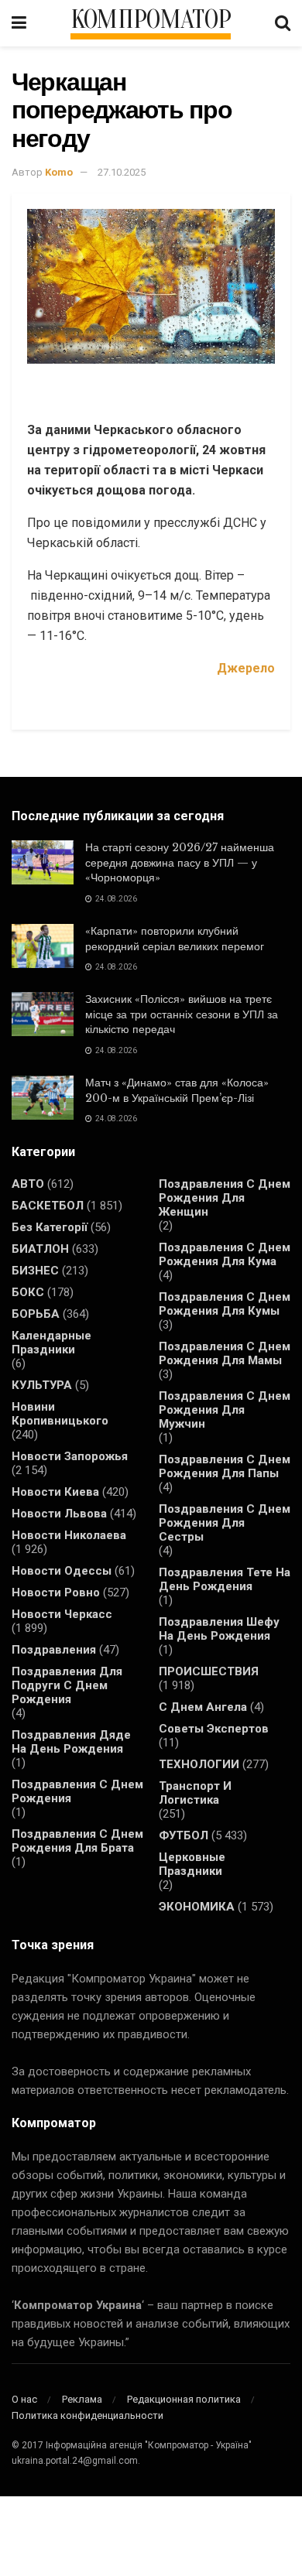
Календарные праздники (51, 1343)
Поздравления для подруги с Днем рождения (67, 1685)
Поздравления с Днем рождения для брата (77, 1841)
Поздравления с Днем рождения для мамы (225, 1353)
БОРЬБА (36, 1314)
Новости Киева (55, 1492)
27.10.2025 (122, 172)
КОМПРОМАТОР (151, 20)
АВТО (28, 1184)
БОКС (28, 1292)
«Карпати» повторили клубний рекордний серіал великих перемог (175, 939)
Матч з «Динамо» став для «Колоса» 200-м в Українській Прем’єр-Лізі (177, 1090)
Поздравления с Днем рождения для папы (225, 1466)
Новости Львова (59, 1514)
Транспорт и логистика (195, 1793)
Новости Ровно (56, 1592)
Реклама (82, 2399)
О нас (24, 2399)
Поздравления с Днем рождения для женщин (225, 1198)
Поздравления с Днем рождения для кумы (225, 1304)
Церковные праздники (192, 1864)
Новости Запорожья (70, 1456)
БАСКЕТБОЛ (48, 1206)
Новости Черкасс (62, 1614)
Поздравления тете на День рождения (225, 1579)
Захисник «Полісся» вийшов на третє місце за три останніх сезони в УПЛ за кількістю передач (182, 1014)
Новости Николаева (69, 1535)
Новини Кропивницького (60, 1414)
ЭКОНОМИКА (197, 1907)
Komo (59, 172)
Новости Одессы (62, 1571)
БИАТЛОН (40, 1249)
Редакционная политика (184, 2399)
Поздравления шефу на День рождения (219, 1629)
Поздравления (54, 1650)
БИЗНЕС (35, 1271)
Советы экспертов (214, 1729)
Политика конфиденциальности (88, 2415)
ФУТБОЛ (184, 1835)
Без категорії (50, 1227)
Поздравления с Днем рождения (77, 1791)
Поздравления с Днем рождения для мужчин (225, 1410)
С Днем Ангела (203, 1707)
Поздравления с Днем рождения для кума (225, 1254)
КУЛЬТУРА (42, 1385)
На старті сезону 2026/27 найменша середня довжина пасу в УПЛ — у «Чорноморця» (180, 862)
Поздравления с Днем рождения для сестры (225, 1523)
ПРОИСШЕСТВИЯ (209, 1671)
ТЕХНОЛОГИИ (199, 1764)
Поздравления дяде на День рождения (71, 1742)
